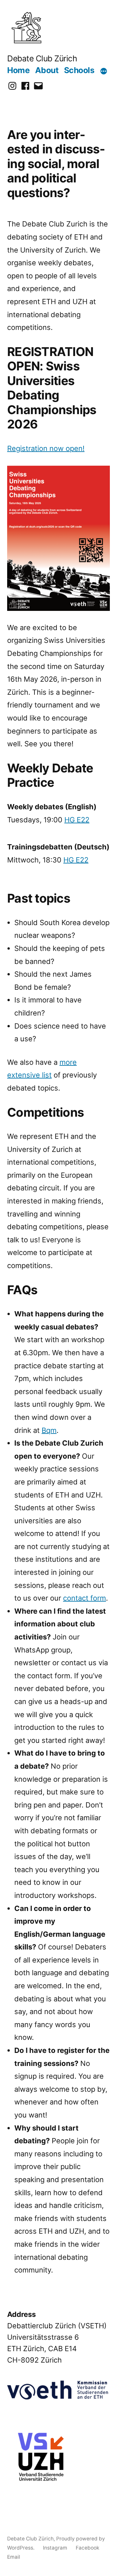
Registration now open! (46, 448)
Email (14, 2557)
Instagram (55, 2548)
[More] (104, 71)
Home (18, 70)
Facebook (88, 2548)
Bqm (49, 1430)
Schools (79, 70)
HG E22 (77, 820)
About (47, 70)
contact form (84, 1598)
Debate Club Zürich (42, 58)
